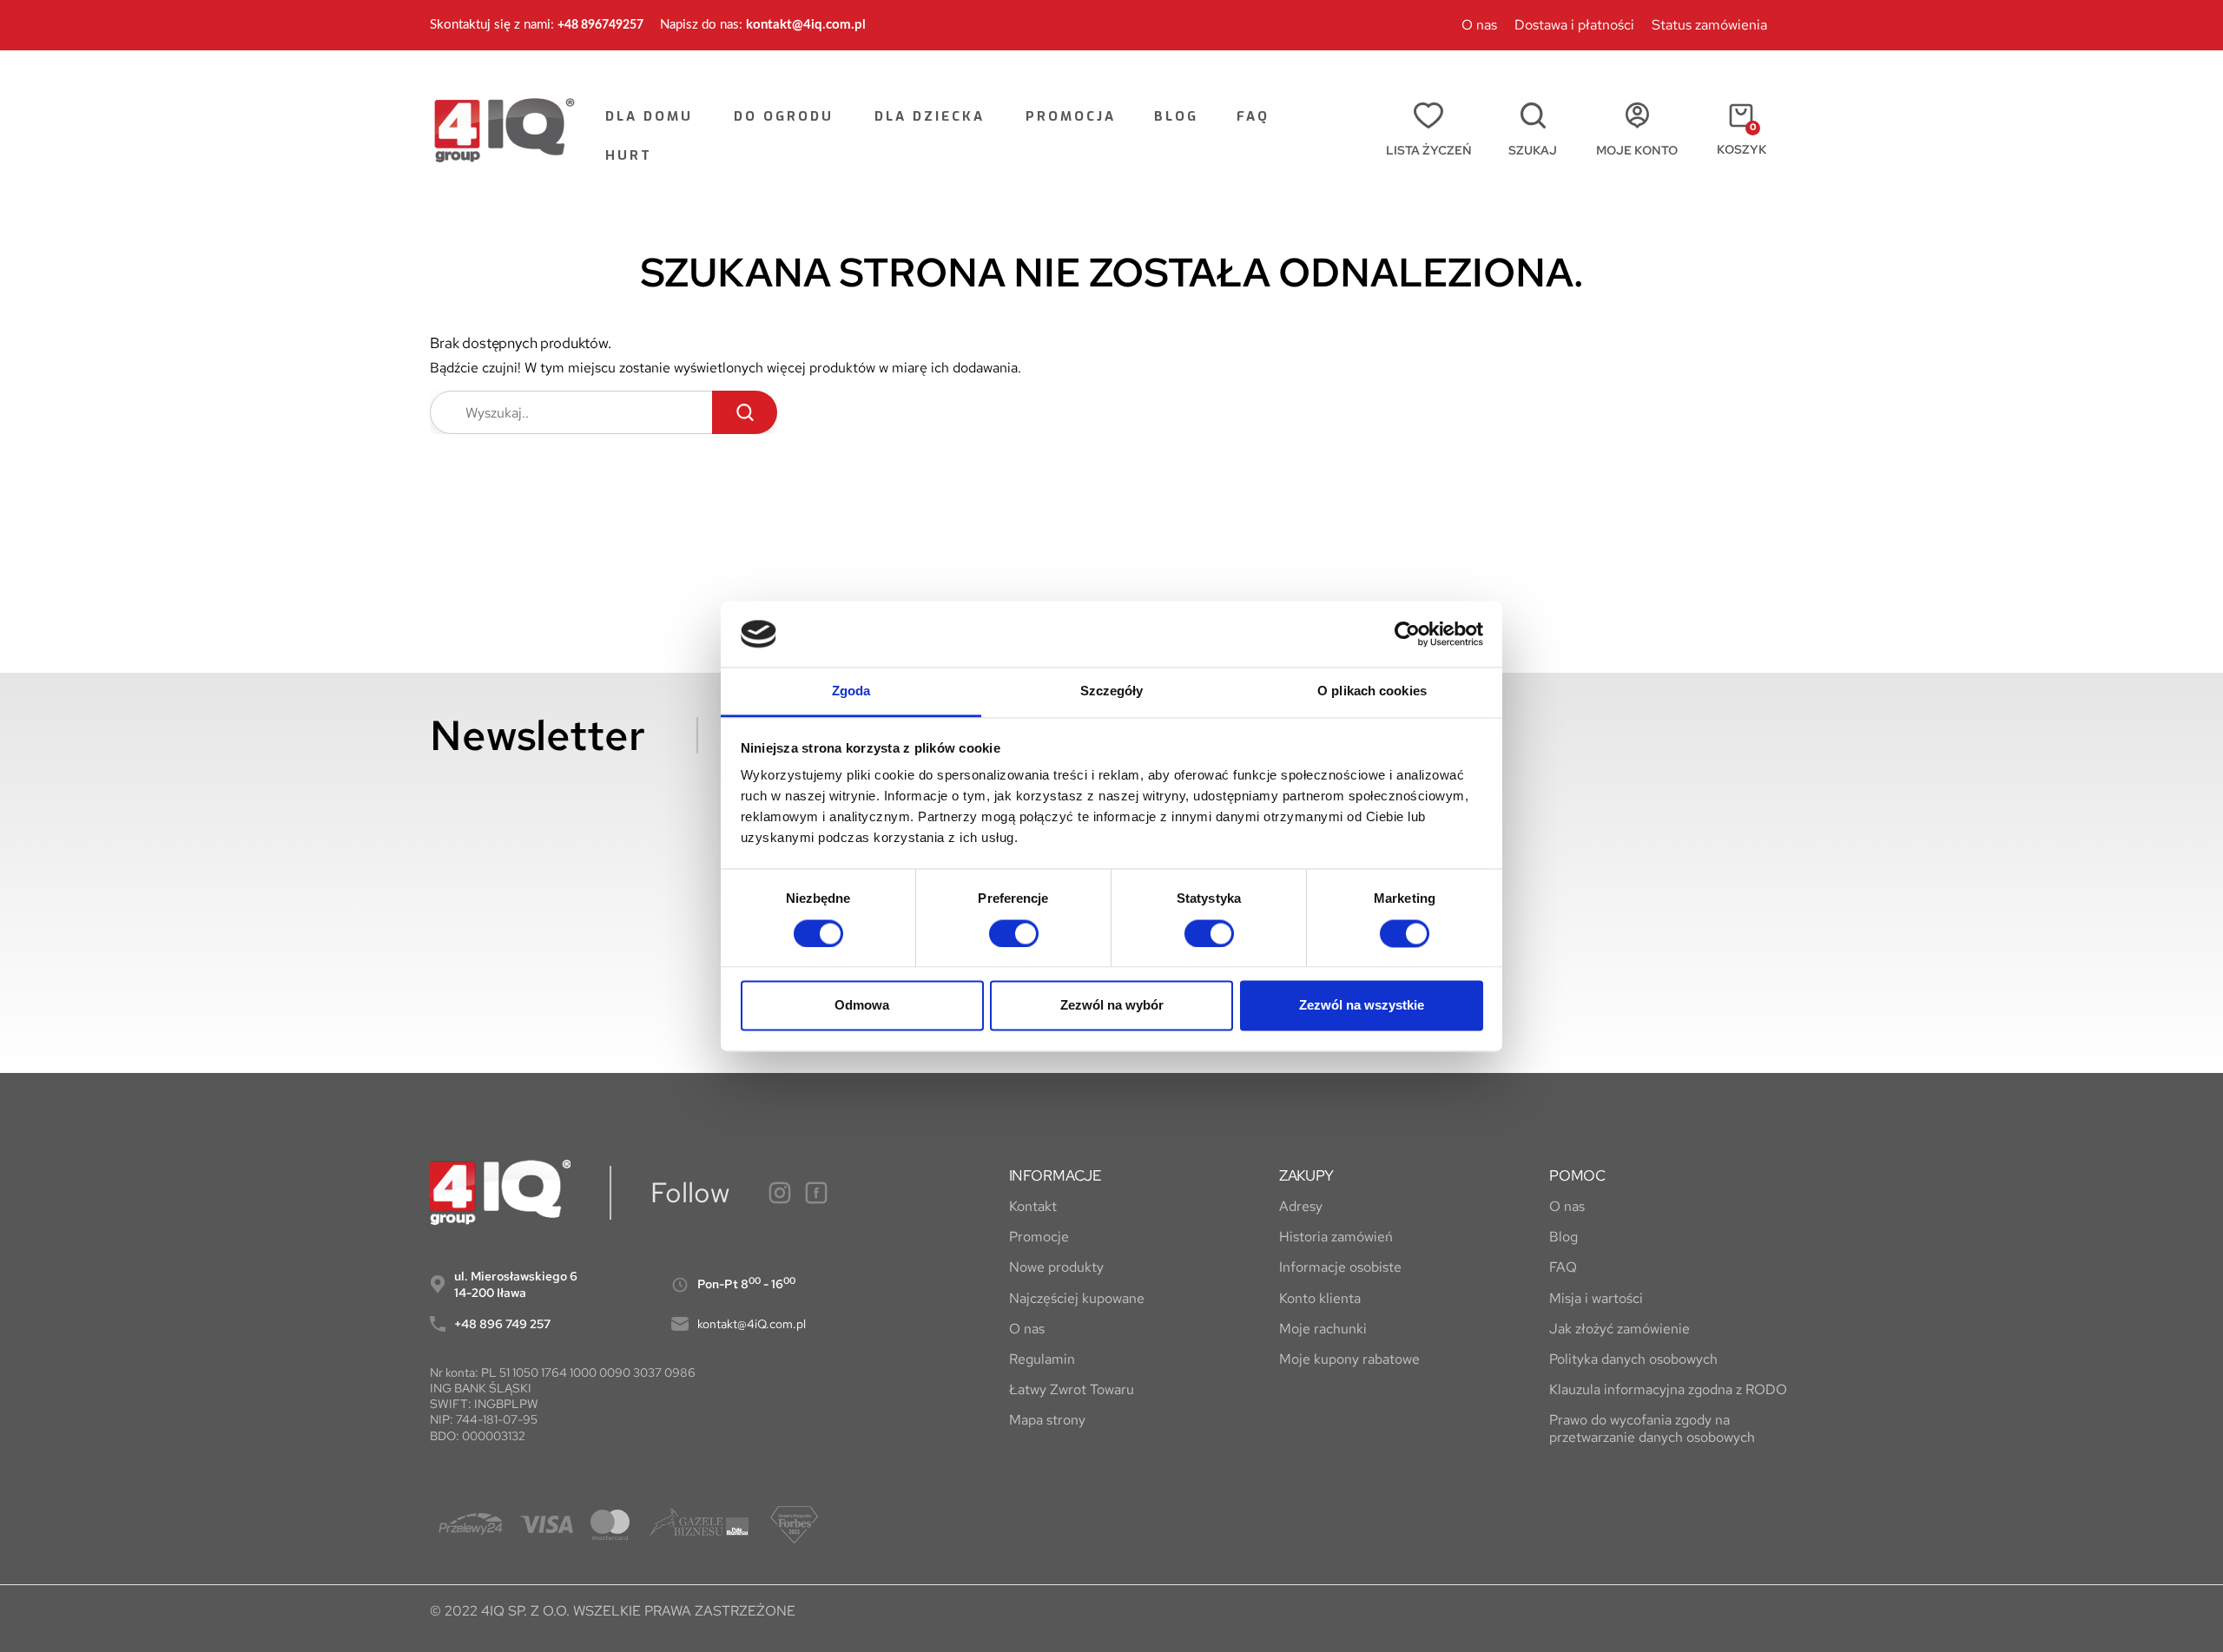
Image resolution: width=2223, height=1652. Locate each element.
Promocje (1039, 1237)
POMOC (1577, 1176)
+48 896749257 (600, 25)
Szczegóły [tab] (1112, 691)
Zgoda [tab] (851, 691)
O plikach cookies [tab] (1372, 691)
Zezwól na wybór (1112, 1006)
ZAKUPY (1306, 1176)
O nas (1479, 25)
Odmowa (862, 1006)
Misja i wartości (1596, 1298)
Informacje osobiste (1340, 1267)
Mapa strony (1047, 1420)
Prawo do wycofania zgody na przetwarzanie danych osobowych (1652, 1428)
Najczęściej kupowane (1077, 1298)
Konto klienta (1320, 1298)
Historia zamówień (1336, 1237)
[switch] (1014, 933)
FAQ (1563, 1267)
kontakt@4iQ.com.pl (752, 1324)
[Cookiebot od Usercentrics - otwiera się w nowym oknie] (1407, 634)
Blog (1563, 1237)
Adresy (1301, 1206)
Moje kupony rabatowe (1349, 1359)
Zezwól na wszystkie (1362, 1006)
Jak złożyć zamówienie (1619, 1329)
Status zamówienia (1709, 25)
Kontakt (1033, 1206)
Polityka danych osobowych (1633, 1359)
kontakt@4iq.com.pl (806, 25)
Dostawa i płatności (1574, 25)
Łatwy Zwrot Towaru (1072, 1389)
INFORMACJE (1055, 1176)
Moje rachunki (1323, 1329)
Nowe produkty (1056, 1267)
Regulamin (1042, 1359)
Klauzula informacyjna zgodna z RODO (1668, 1389)
